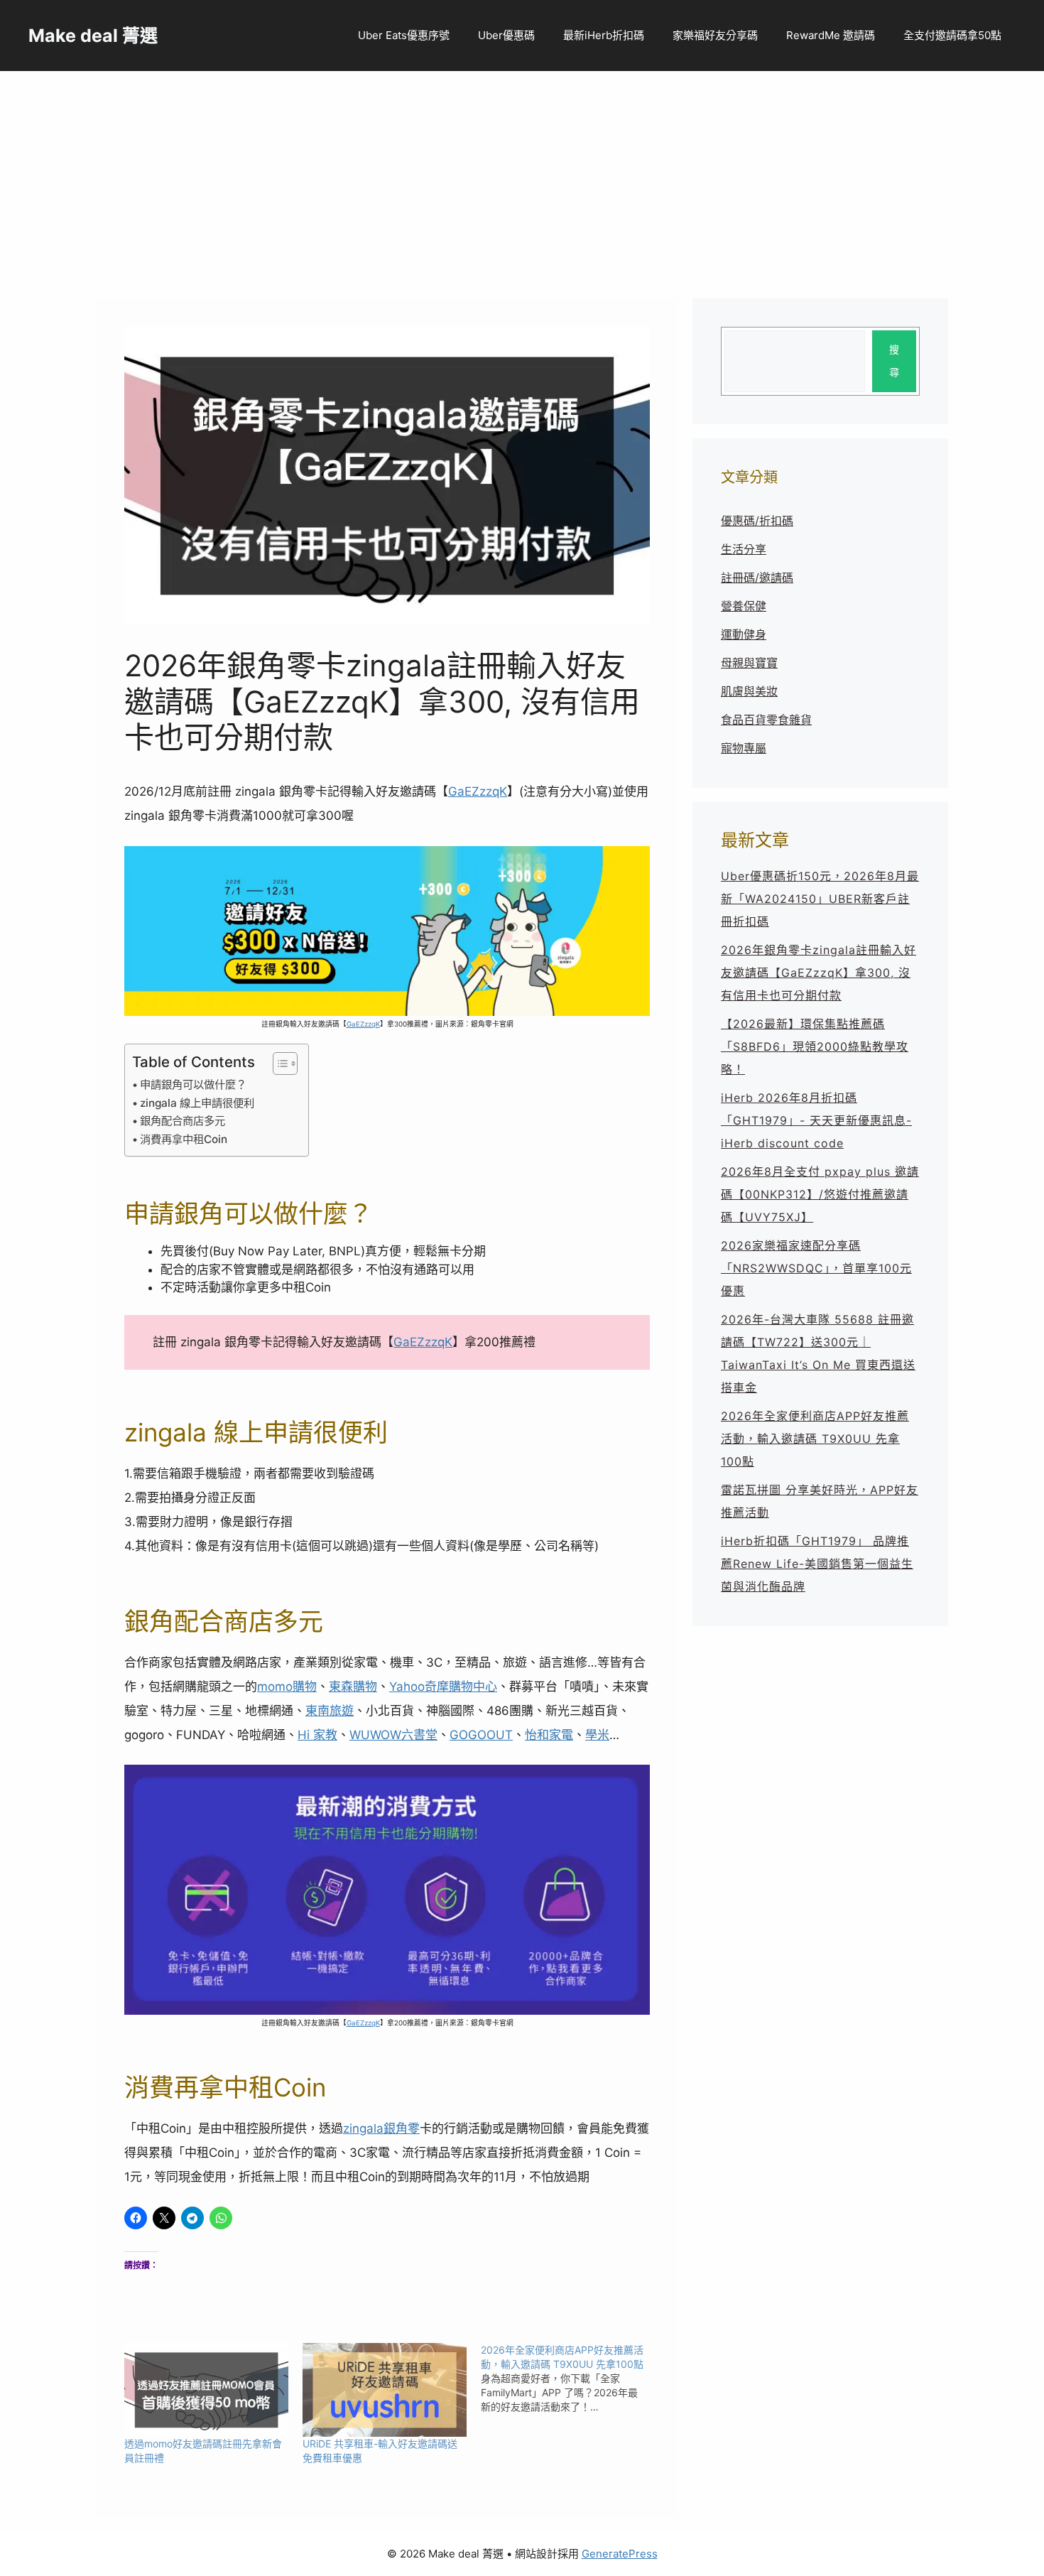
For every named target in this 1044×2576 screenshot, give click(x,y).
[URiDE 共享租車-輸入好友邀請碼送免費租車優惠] (385, 2390)
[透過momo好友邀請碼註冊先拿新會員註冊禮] (206, 2390)
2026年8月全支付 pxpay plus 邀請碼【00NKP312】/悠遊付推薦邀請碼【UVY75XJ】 (820, 1194)
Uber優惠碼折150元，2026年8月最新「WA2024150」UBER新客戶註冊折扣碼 (820, 899)
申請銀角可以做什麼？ (193, 1084)
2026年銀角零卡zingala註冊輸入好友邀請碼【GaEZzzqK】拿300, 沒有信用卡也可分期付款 (819, 973)
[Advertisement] (522, 178)
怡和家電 (549, 1735)
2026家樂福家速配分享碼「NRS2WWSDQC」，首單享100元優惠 (816, 1268)
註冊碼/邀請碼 (757, 578)
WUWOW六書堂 (393, 1735)
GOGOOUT (481, 1735)
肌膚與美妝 (749, 691)
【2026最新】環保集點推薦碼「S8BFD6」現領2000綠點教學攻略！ (815, 1046)
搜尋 (894, 361)
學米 (597, 1735)
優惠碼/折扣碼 (757, 521)
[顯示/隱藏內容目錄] (278, 1064)
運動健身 (744, 634)
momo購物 (287, 1687)
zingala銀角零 (381, 2128)
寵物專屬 (744, 748)
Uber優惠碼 (506, 35)
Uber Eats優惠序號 (404, 35)
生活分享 (744, 549)
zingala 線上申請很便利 (197, 1103)
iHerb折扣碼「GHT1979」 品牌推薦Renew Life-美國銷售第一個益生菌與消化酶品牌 (817, 1564)
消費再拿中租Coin (184, 1139)
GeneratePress (620, 2554)
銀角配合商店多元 (183, 1121)
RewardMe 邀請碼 (831, 35)
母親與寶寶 (749, 663)
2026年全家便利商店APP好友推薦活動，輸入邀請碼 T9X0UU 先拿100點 (815, 1439)
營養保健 (744, 606)
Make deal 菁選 (93, 36)
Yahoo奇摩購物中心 (443, 1687)
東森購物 (353, 1687)
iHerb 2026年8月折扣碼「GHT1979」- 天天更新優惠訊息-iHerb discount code (816, 1120)
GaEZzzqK (478, 791)
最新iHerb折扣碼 (604, 35)
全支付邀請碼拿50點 (952, 35)
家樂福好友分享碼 (715, 35)
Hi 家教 (317, 1735)
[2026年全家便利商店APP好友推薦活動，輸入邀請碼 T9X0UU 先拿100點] (570, 2379)
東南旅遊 (330, 1711)
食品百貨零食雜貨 (766, 720)
